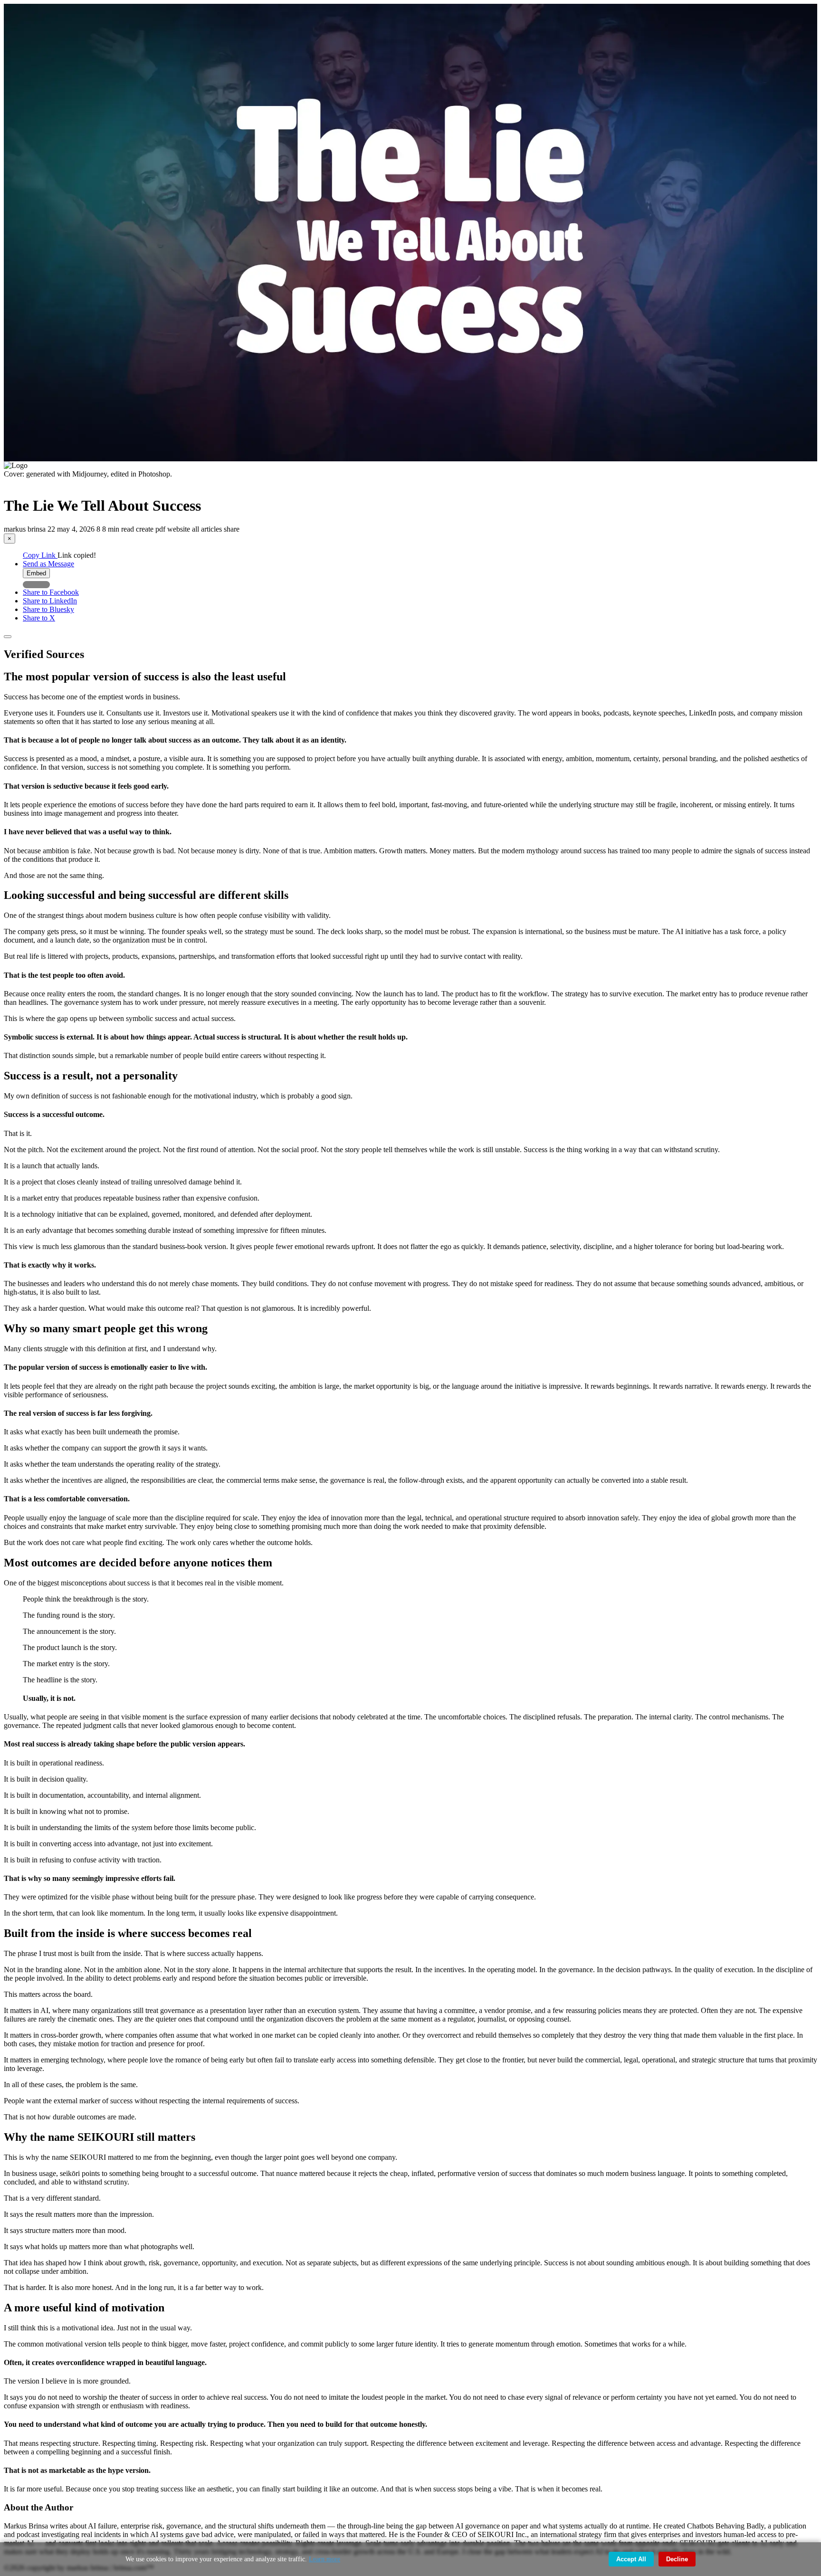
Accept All (631, 2559)
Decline (677, 2559)
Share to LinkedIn (50, 601)
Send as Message (48, 564)
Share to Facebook (51, 592)
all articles (208, 529)
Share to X (39, 618)
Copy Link (40, 555)
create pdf (152, 529)
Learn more (325, 2559)
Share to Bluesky (48, 609)
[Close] (8, 637)
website (180, 529)
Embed (36, 573)
